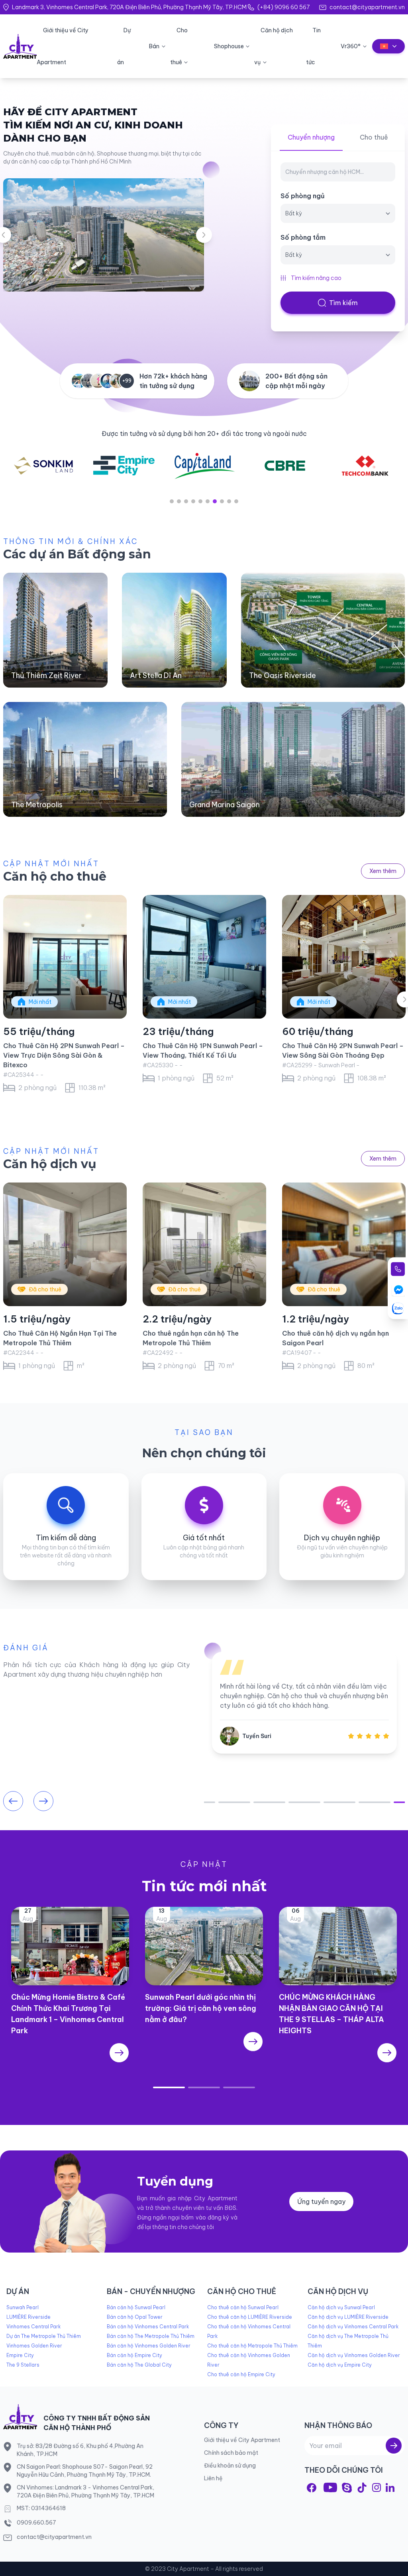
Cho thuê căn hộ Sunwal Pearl (243, 2307)
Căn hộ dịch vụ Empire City (340, 2365)
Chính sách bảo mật (231, 2453)
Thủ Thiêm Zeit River (46, 675)
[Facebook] (312, 2488)
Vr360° (351, 46)
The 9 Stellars (23, 2365)
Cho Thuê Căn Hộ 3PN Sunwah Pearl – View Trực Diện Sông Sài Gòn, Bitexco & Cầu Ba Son (64, 1055)
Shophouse (229, 46)
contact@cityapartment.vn (367, 7)
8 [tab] (222, 501)
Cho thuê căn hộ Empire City (241, 2374)
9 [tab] (229, 501)
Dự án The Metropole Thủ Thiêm (44, 2336)
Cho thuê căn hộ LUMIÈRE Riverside (250, 2317)
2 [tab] (179, 501)
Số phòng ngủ (303, 196)
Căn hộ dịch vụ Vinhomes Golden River (354, 2355)
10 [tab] (236, 501)
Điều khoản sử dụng (230, 2466)
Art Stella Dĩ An (156, 675)
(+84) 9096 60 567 (283, 7)
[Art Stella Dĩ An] (174, 630)
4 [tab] (193, 501)
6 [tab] (208, 501)
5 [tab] (200, 501)
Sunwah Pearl (23, 2307)
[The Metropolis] (85, 759)
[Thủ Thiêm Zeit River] (55, 630)
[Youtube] (330, 2487)
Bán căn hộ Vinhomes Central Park (148, 2327)
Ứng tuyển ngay (321, 2202)
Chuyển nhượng (311, 137)
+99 (127, 381)
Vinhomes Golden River (34, 2346)
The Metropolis (37, 805)
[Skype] (347, 2488)
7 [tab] (215, 501)
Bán (154, 46)
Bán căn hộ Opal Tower (135, 2317)
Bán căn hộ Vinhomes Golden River (149, 2346)
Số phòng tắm (303, 237)
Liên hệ (213, 2478)
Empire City (20, 2355)
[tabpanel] (124, 466)
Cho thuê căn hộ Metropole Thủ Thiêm (252, 2346)
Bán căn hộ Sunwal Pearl (136, 2307)
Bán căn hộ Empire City (134, 2355)
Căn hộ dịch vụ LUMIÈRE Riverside (348, 2317)
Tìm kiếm (343, 303)
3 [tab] (186, 501)
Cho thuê (374, 137)
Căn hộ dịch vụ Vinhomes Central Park (353, 2327)
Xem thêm (383, 871)
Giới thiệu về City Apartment (242, 2440)
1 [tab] (172, 501)
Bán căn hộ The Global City (139, 2365)
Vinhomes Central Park (33, 2327)
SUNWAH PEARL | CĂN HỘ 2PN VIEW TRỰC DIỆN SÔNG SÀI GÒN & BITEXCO (341, 1055)
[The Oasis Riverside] (323, 630)
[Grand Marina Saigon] (293, 759)
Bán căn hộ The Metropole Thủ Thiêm (151, 2336)
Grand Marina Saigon (225, 805)
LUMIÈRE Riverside (28, 2317)
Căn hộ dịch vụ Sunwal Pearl (341, 2307)
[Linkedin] (390, 2487)
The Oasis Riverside (282, 675)
